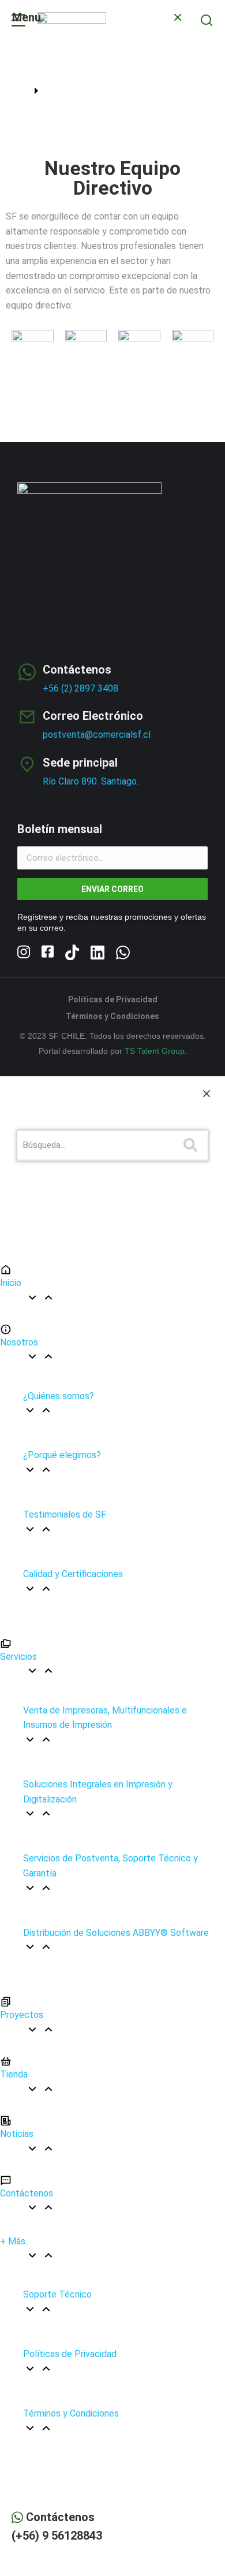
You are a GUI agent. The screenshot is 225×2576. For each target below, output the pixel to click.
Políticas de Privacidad (113, 999)
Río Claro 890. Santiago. (91, 781)
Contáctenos (77, 670)
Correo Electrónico (93, 716)
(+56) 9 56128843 (57, 2536)
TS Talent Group (155, 1051)
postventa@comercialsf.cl (97, 735)
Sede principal (80, 763)
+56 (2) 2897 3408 (80, 688)
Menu (27, 17)
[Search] (190, 1145)
